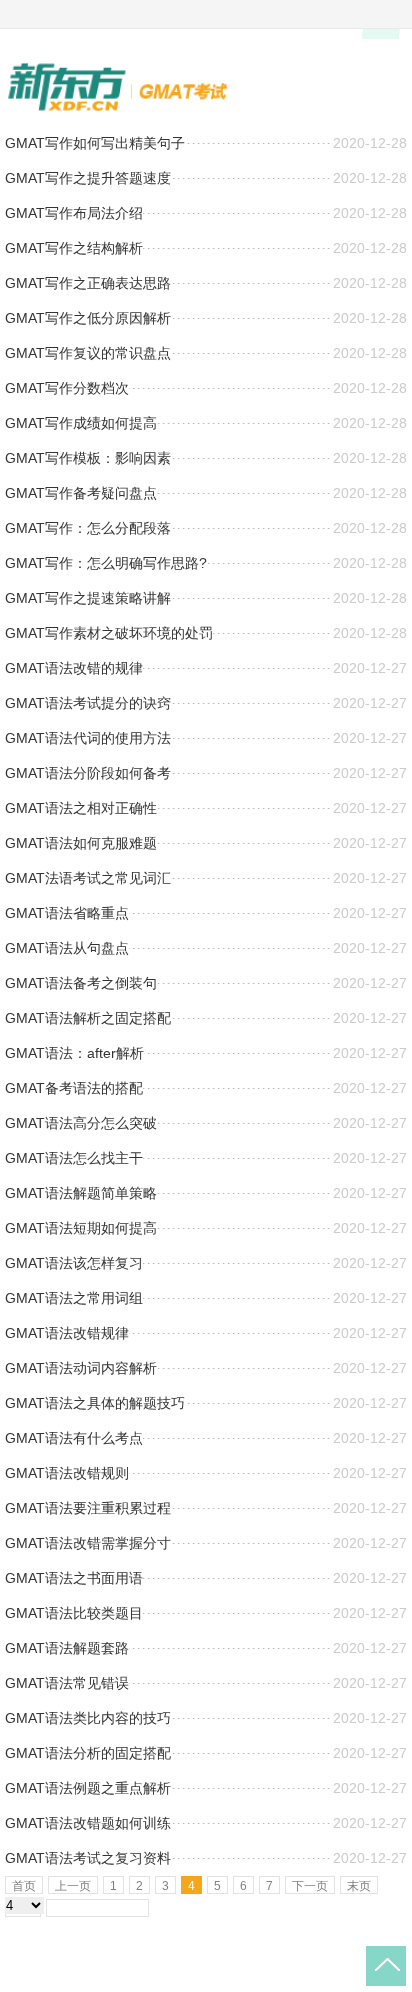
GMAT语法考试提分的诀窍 (88, 703)
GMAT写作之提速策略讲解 (88, 598)
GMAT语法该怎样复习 (74, 1263)
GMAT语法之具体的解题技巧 (95, 1403)
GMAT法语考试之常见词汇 (88, 878)
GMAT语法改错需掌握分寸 (88, 1543)
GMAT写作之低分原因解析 (88, 318)
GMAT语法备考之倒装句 (81, 983)
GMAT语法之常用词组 (74, 1298)
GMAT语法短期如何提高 (81, 1228)
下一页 (310, 1886)
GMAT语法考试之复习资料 (88, 1858)
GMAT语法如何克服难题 (81, 843)
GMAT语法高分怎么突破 (81, 1123)
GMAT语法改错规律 (67, 1333)
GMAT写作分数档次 (67, 388)
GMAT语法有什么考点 (74, 1438)
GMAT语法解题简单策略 (81, 1193)
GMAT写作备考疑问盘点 (81, 493)
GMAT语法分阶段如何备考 (88, 773)
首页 (24, 1886)
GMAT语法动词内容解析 (81, 1368)
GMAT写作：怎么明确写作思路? (106, 563)
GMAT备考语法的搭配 (74, 1088)
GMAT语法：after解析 (74, 1053)
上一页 (73, 1886)
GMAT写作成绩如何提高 (81, 423)
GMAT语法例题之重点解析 (88, 1788)
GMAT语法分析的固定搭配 (88, 1753)
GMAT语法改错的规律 (74, 668)
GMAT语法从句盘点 (67, 948)
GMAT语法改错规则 (67, 1473)
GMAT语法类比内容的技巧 (88, 1718)
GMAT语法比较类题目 (74, 1613)
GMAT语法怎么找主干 (74, 1158)
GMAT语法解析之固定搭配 (88, 1018)
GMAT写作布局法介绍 (74, 213)
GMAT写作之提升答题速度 (88, 178)
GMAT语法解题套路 (67, 1648)
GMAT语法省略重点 (67, 913)
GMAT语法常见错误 (67, 1683)
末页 (359, 1886)
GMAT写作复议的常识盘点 (88, 353)
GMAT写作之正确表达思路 (88, 283)
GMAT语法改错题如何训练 (88, 1823)
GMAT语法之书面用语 (74, 1578)
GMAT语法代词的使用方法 (88, 738)
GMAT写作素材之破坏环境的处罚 (109, 633)
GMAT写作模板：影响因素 (88, 458)
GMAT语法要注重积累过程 (88, 1508)
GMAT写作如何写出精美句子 (95, 143)
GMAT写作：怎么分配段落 (88, 528)
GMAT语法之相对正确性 (81, 808)
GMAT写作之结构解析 (74, 248)
